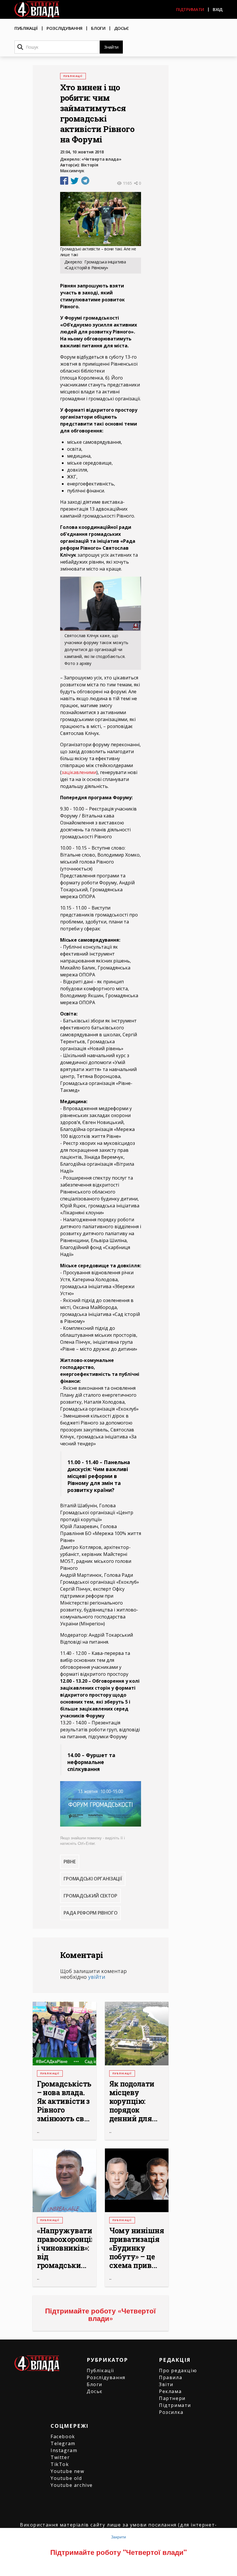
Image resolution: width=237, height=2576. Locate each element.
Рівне (70, 1862)
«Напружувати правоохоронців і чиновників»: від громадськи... (64, 2248)
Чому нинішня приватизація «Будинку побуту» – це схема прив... (137, 2248)
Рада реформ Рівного (91, 1913)
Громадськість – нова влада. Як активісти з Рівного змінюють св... (64, 2101)
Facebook (63, 2436)
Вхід (218, 9)
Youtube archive (72, 2485)
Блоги (98, 28)
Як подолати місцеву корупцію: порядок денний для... (133, 2101)
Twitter (60, 2457)
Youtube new (67, 2471)
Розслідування (64, 28)
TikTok (60, 2464)
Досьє (122, 28)
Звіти (166, 2384)
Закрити (118, 2537)
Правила (171, 2377)
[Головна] (37, 9)
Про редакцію (178, 2370)
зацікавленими (79, 772)
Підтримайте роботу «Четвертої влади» (100, 2314)
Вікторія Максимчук (79, 168)
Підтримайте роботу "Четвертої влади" (118, 2552)
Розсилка (171, 2412)
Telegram (63, 2443)
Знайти (111, 47)
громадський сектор (90, 1896)
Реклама (170, 2391)
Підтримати (190, 9)
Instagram (64, 2450)
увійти (97, 1977)
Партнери (172, 2398)
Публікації (26, 28)
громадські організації (93, 1879)
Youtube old (66, 2478)
